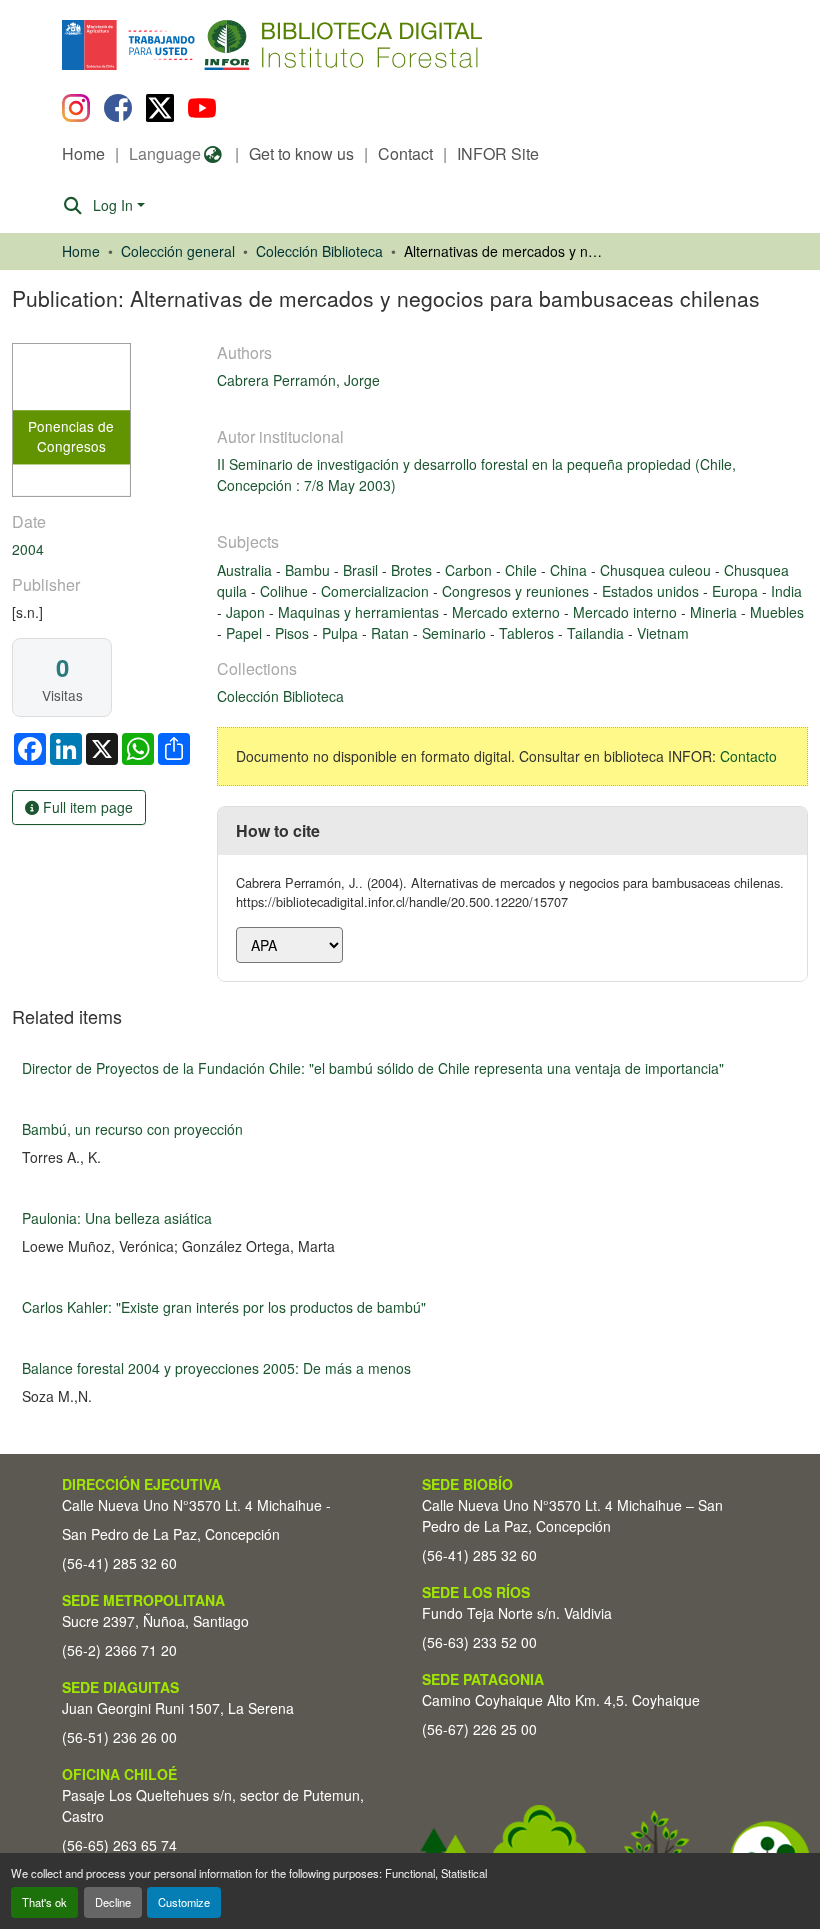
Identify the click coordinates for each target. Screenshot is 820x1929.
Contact (405, 153)
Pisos (294, 633)
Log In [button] (115, 205)
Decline (113, 1902)
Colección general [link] (178, 251)
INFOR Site (498, 153)
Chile (523, 570)
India (786, 591)
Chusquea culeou (657, 570)
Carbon (470, 570)
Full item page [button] (86, 807)
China (570, 570)
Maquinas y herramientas (360, 612)
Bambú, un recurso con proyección (132, 1129)
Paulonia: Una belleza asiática (117, 1218)
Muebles (777, 612)
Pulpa (342, 633)
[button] (225, 45)
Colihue (286, 591)
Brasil (362, 570)
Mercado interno (627, 612)
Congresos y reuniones (517, 591)
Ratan (392, 633)
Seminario (456, 633)
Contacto (748, 756)
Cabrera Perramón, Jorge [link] (298, 380)
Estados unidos (652, 591)
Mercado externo (508, 612)
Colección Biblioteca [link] (319, 251)
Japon (247, 612)
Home (83, 153)
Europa (737, 591)
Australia (246, 570)
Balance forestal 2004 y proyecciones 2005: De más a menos (216, 1368)
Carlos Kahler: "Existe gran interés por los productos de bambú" (224, 1307)
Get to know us (301, 153)
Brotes (413, 570)
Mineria (715, 612)
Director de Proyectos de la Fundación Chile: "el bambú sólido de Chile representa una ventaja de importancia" (373, 1068)
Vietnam (663, 633)
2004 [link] (28, 549)
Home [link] (81, 251)
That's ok (44, 1902)
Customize (184, 1902)
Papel (246, 633)
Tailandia (597, 633)
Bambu (309, 570)
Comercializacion (377, 591)
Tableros (528, 633)
